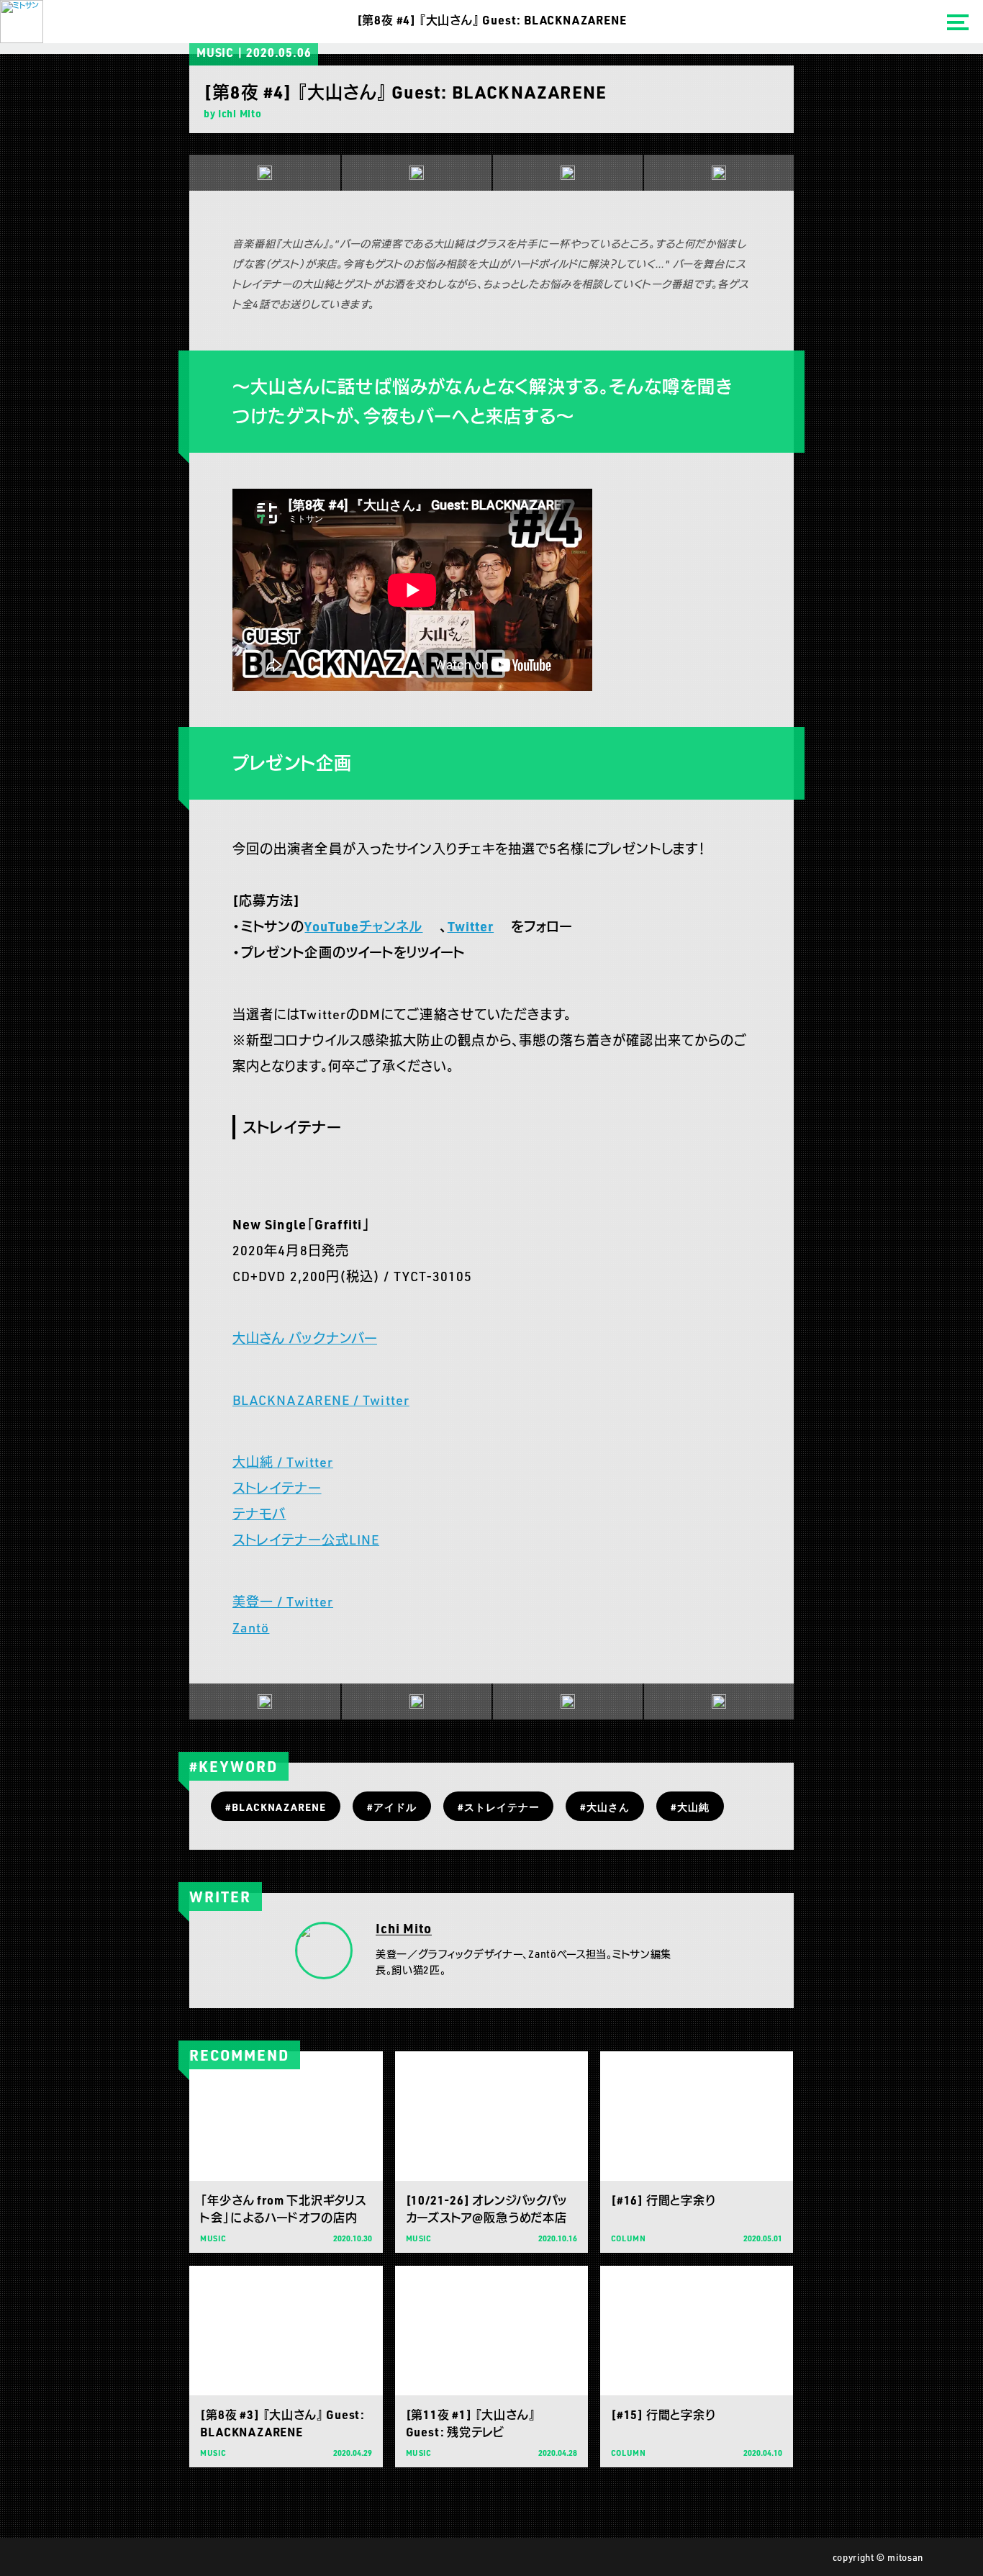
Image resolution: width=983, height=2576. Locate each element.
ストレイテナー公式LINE (306, 1540)
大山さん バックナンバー (305, 1338)
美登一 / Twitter (283, 1601)
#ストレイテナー (499, 1807)
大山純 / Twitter (283, 1462)
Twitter (471, 926)
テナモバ (259, 1514)
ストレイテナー (277, 1488)
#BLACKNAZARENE (276, 1807)
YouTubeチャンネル (363, 926)
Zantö (251, 1627)
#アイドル (392, 1807)
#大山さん (605, 1807)
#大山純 (690, 1807)
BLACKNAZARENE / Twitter (321, 1400)
